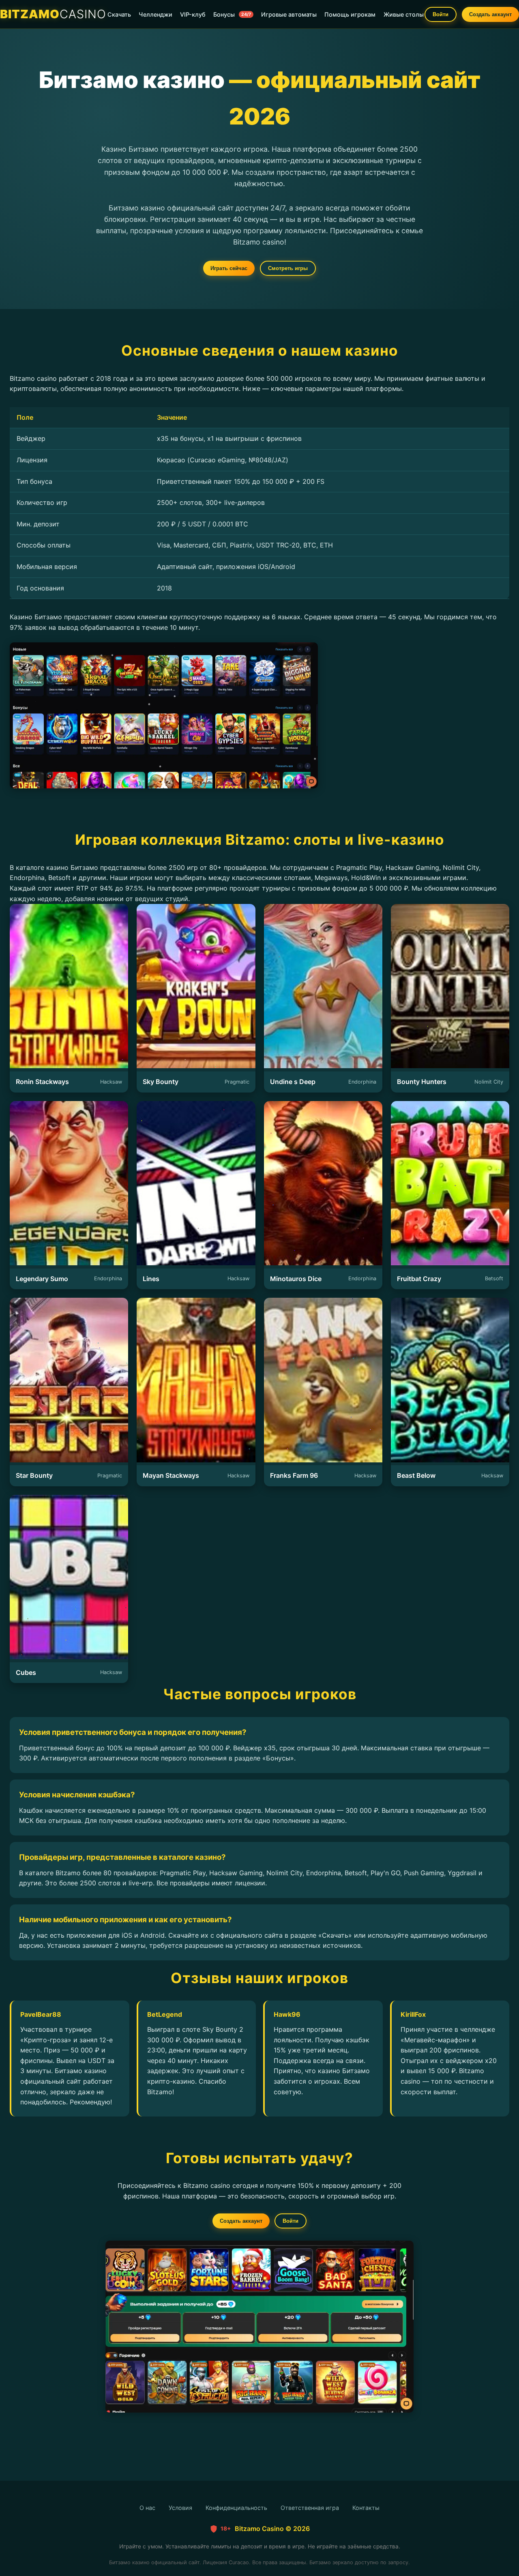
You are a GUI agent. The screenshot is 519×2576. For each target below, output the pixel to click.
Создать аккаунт (490, 14)
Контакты (366, 2508)
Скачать (119, 14)
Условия (180, 2508)
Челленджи (155, 14)
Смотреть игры (288, 268)
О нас (147, 2508)
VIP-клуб (193, 14)
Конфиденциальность (236, 2508)
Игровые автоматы (289, 14)
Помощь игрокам (350, 14)
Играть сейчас (229, 268)
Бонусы (232, 14)
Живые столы (404, 14)
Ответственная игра (310, 2508)
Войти (441, 14)
